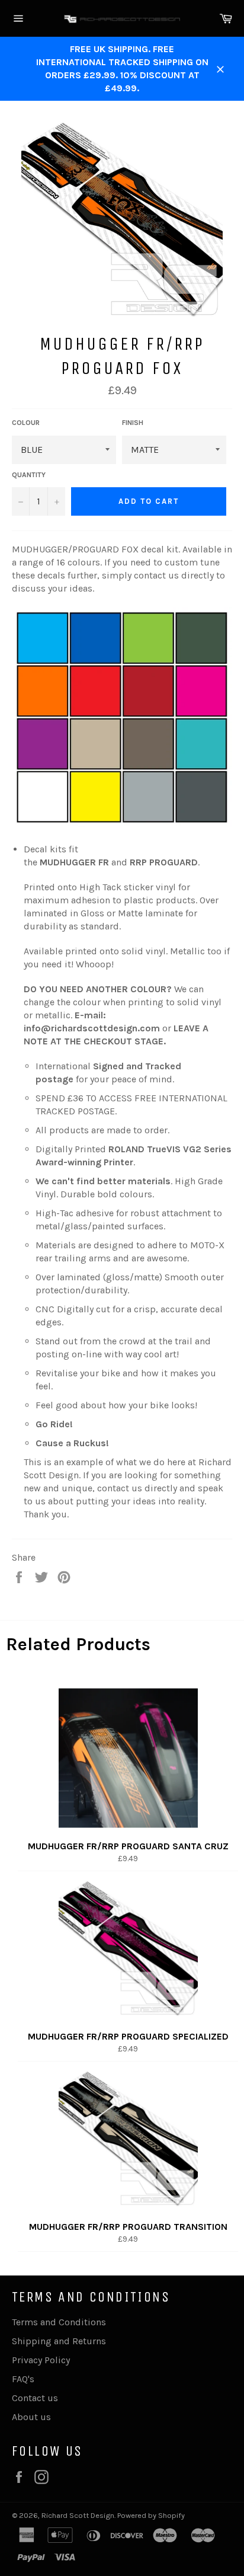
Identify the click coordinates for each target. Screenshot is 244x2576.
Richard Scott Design (78, 2515)
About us (31, 2417)
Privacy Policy (41, 2360)
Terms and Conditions (59, 2322)
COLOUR (26, 423)
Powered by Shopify (151, 2515)
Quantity (29, 475)
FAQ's (23, 2379)
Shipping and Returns (59, 2341)
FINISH (133, 423)
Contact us (35, 2398)
